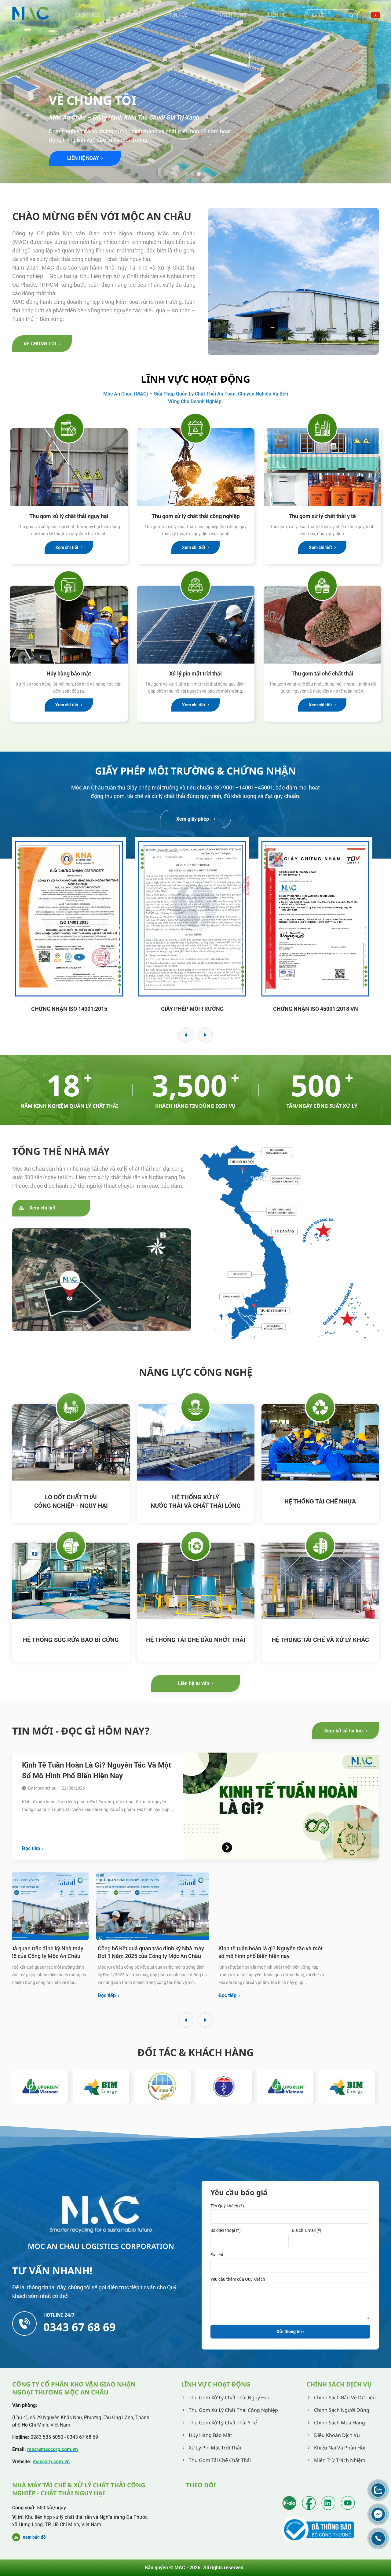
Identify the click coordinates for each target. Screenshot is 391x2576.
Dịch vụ (131, 15)
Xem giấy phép (193, 819)
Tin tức (179, 15)
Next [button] (383, 92)
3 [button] (199, 174)
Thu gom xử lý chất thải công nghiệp (196, 516)
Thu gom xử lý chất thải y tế (322, 516)
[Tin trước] (186, 2020)
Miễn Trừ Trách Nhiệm (340, 2460)
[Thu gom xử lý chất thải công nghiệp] (196, 467)
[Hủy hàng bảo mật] (69, 625)
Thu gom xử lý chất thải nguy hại (69, 516)
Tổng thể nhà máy (61, 1151)
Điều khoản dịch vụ (337, 2435)
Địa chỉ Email (307, 2230)
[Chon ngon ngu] (378, 15)
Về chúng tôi (40, 344)
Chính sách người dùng (342, 2410)
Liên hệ (277, 15)
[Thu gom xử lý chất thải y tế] (322, 467)
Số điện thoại (226, 2230)
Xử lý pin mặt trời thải (195, 673)
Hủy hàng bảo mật (69, 673)
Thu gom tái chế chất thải (322, 673)
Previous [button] (8, 92)
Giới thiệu (88, 15)
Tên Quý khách (227, 2206)
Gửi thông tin (290, 2331)
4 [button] (205, 174)
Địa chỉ (217, 2255)
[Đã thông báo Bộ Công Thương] (319, 2530)
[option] (195, 92)
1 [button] (186, 174)
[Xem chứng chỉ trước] (186, 1035)
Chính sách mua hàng (340, 2423)
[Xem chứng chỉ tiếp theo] (205, 1035)
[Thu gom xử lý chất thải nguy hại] (69, 467)
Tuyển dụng (232, 15)
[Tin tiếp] (205, 2020)
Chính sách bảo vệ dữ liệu (345, 2398)
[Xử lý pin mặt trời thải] (196, 625)
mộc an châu (93, 74)
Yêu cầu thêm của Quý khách (238, 2279)
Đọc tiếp (31, 1848)
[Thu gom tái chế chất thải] (322, 625)
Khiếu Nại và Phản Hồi (340, 2448)
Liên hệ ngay (83, 158)
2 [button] (192, 174)
